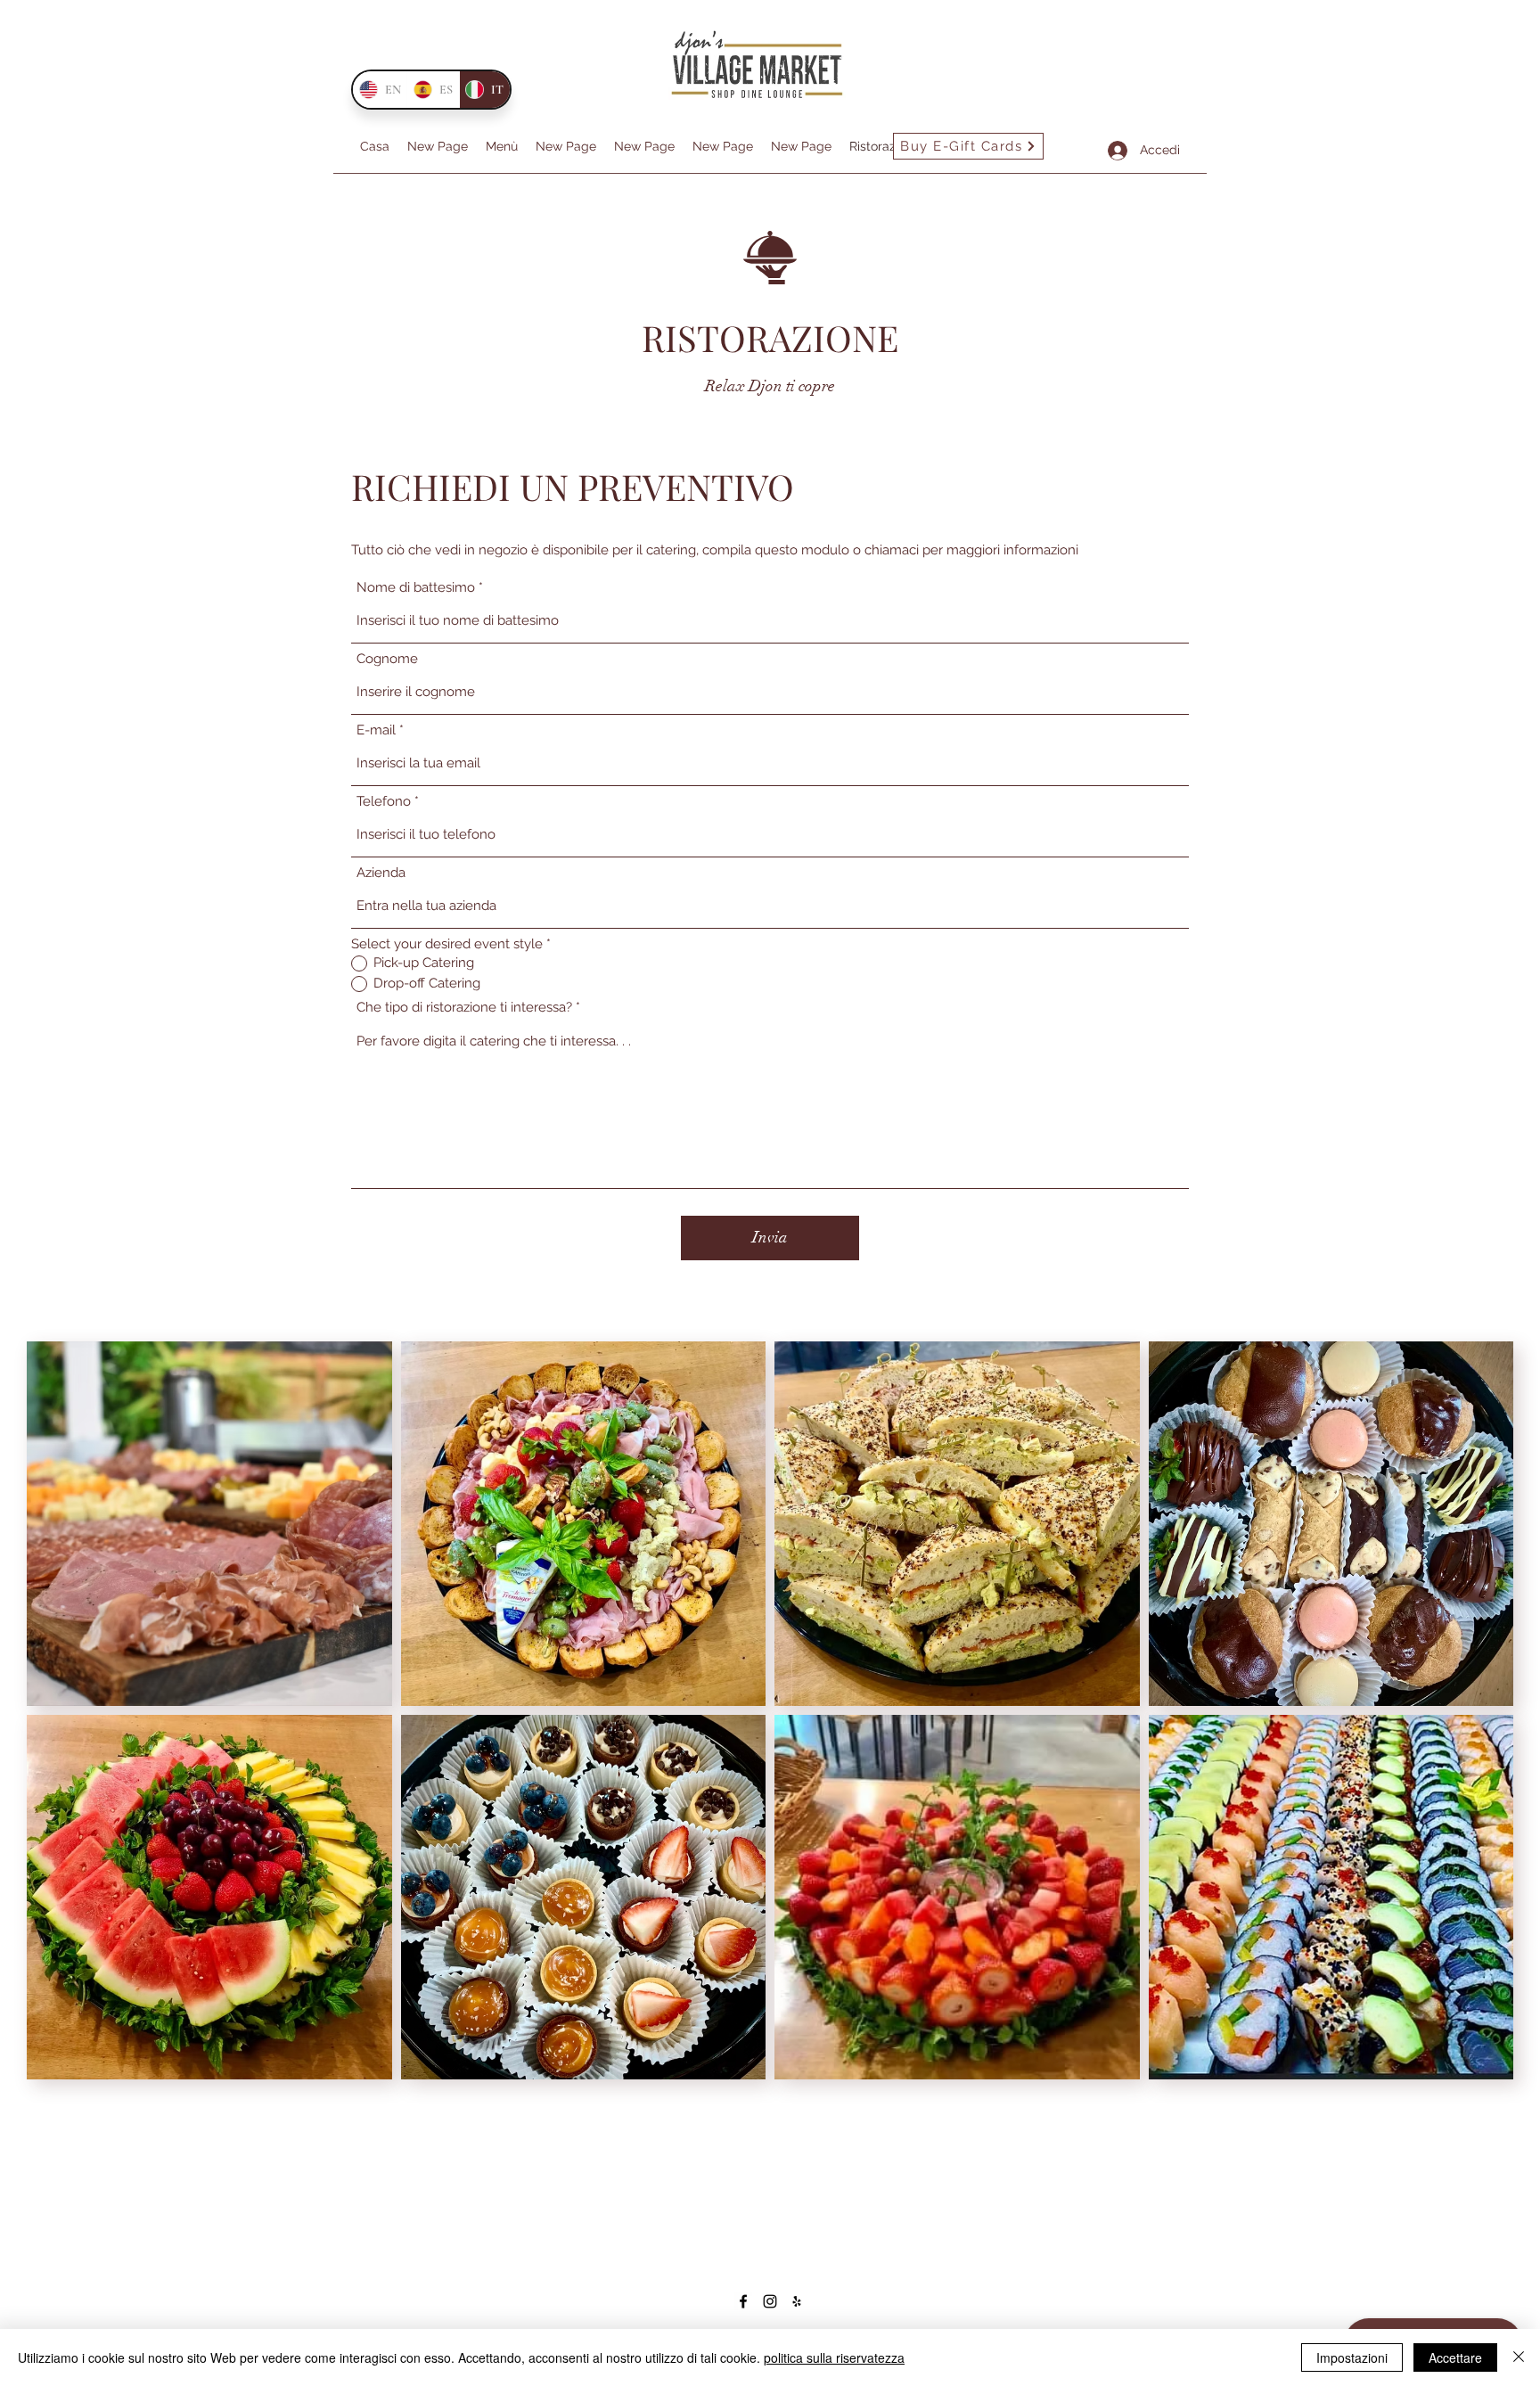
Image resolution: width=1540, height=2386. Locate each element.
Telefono (384, 802)
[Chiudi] (1519, 2357)
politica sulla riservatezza (834, 2357)
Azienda (381, 873)
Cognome (387, 659)
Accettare (1455, 2357)
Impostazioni (1352, 2357)
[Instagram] (770, 2301)
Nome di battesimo (416, 588)
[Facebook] (743, 2301)
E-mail (376, 730)
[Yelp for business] (797, 2301)
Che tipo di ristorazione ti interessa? (464, 1008)
